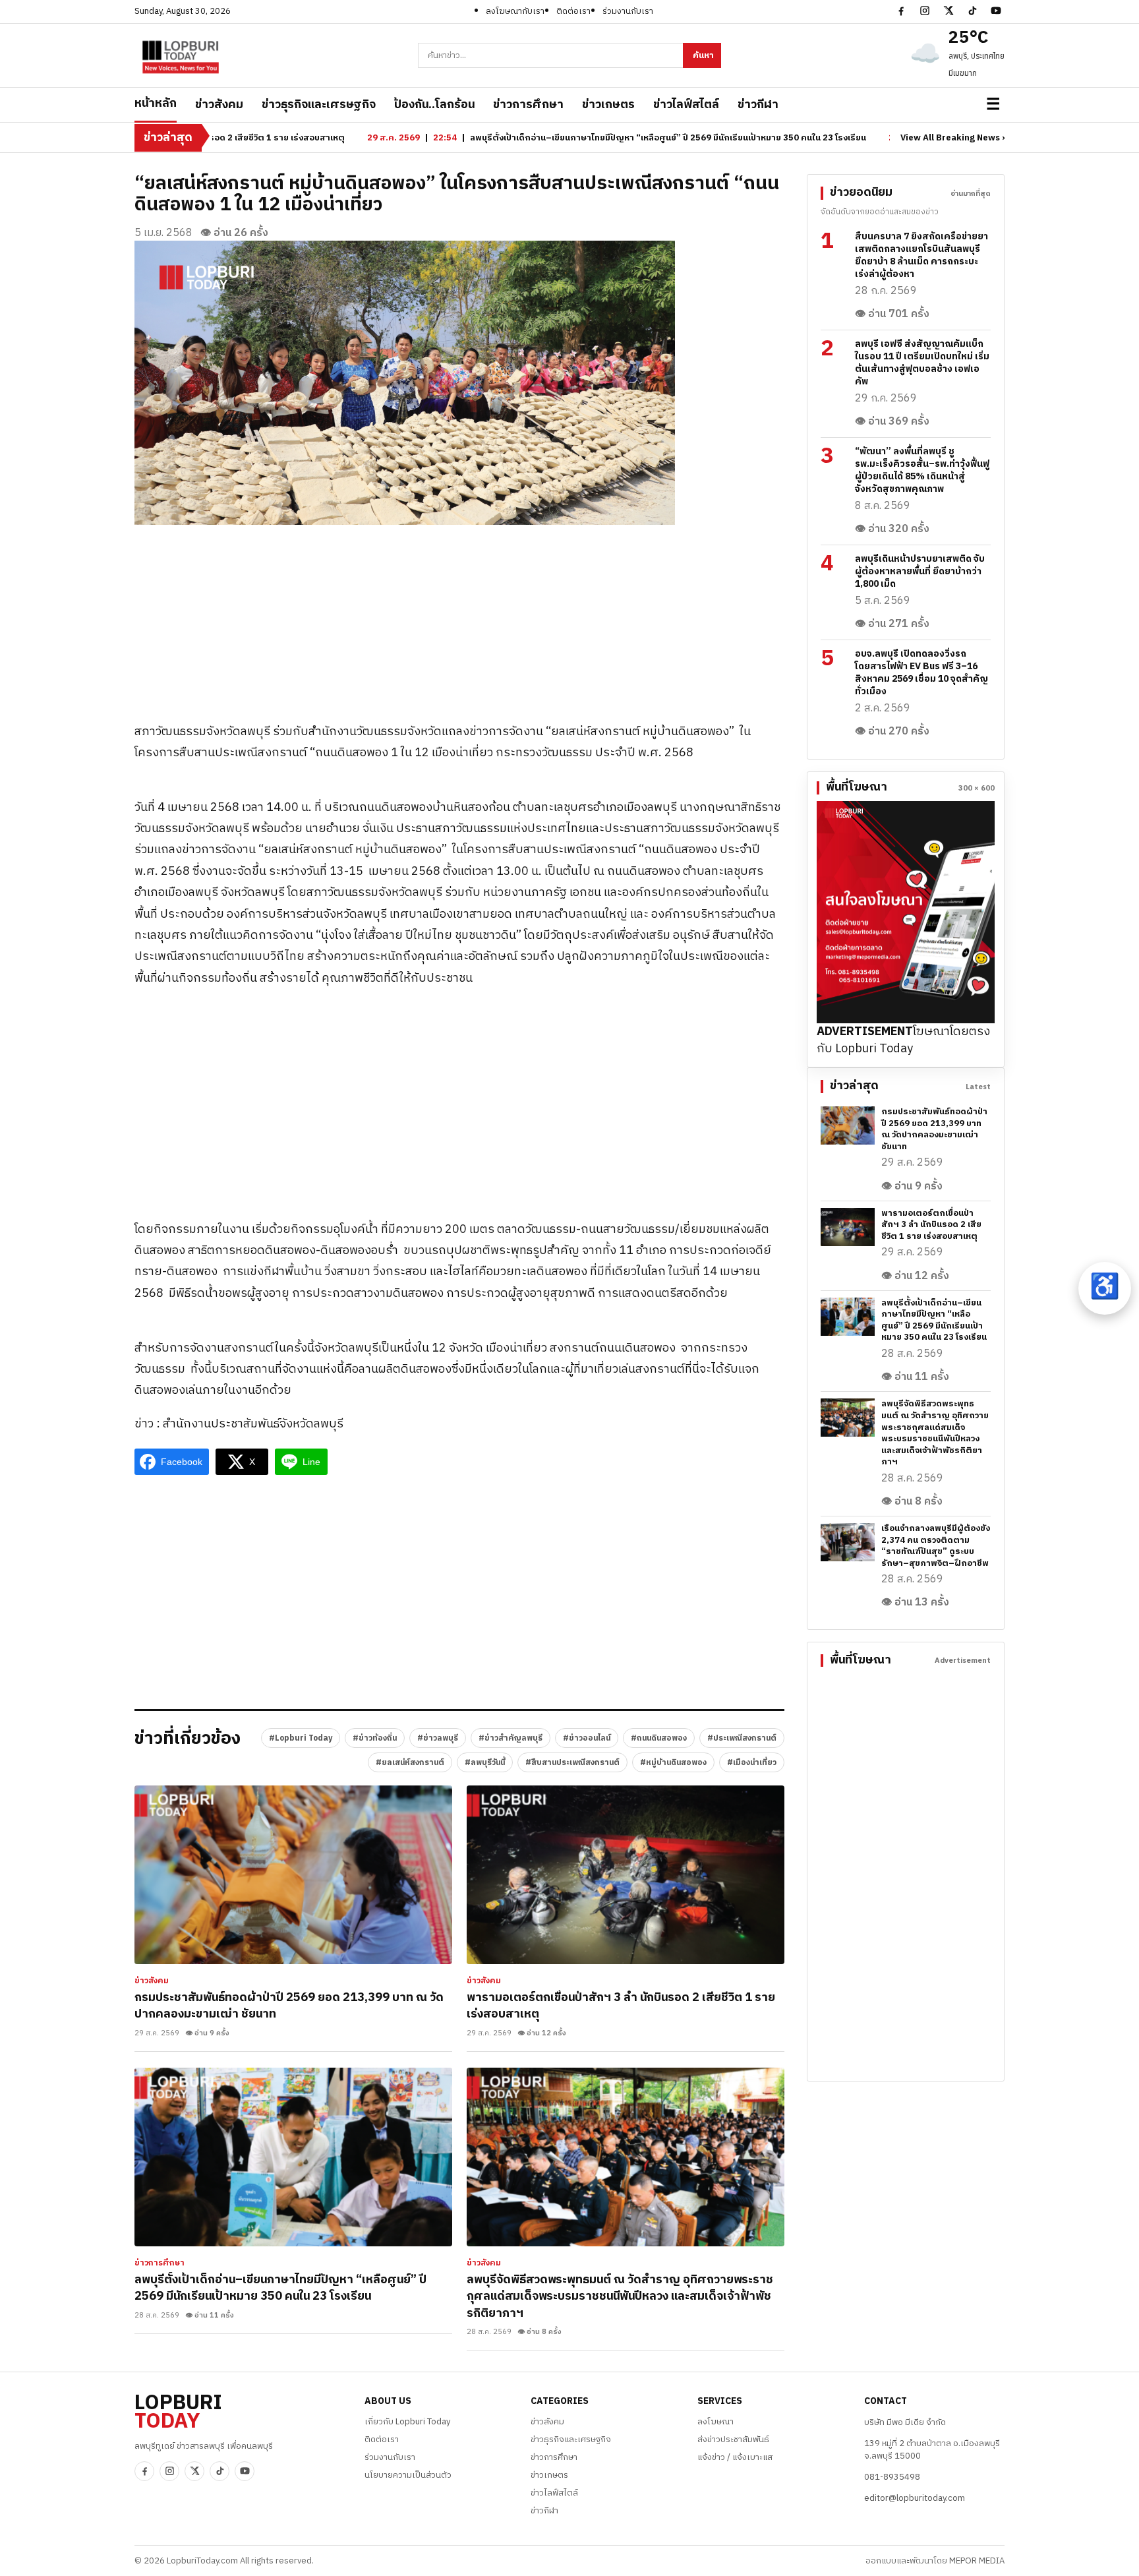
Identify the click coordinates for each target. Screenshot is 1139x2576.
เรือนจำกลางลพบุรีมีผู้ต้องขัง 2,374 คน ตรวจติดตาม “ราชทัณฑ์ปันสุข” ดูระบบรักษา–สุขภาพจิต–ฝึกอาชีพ (936, 1546)
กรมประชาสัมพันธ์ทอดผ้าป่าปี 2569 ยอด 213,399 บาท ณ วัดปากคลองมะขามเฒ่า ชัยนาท (289, 2006)
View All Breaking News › (952, 138)
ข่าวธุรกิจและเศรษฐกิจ (319, 105)
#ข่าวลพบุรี (438, 1738)
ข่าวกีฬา (758, 105)
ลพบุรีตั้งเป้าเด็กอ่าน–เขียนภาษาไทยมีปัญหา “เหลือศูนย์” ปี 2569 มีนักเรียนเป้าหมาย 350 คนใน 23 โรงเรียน (280, 2289)
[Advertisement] (459, 617)
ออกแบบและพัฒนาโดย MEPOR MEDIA (935, 2561)
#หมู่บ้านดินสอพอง (673, 1763)
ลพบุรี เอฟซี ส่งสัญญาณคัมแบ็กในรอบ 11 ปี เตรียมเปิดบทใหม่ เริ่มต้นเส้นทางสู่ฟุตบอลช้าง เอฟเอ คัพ (922, 363)
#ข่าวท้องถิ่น (375, 1738)
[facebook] (901, 11)
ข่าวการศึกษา (528, 105)
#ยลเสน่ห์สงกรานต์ (410, 1763)
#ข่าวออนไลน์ (587, 1738)
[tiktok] (972, 11)
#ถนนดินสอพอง (659, 1738)
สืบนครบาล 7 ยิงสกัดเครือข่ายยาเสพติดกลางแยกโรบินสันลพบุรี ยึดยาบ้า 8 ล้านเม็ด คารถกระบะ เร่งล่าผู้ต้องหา (921, 255)
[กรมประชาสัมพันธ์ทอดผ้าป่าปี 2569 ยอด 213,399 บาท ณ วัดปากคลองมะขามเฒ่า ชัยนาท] (293, 1875)
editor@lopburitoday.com (915, 2498)
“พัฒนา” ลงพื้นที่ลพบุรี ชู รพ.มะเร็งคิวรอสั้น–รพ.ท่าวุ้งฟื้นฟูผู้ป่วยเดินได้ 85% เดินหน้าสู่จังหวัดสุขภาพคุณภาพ (922, 470)
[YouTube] (996, 11)
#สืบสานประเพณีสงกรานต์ (572, 1763)
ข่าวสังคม (219, 105)
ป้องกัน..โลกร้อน (434, 105)
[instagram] (925, 11)
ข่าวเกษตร (608, 105)
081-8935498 (892, 2477)
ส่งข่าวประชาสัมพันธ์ (733, 2440)
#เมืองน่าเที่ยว (752, 1763)
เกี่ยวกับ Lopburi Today (407, 2422)
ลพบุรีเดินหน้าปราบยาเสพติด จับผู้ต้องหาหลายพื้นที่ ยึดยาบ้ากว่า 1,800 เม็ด (920, 571)
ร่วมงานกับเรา (628, 11)
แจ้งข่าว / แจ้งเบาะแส (735, 2457)
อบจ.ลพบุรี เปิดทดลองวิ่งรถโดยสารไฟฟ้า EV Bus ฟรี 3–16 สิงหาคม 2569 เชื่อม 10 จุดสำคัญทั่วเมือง (921, 673)
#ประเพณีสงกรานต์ (742, 1738)
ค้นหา (703, 55)
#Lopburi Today (301, 1738)
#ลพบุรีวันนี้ (485, 1763)
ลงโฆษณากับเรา (515, 11)
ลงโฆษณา (716, 2422)
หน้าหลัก (156, 104)
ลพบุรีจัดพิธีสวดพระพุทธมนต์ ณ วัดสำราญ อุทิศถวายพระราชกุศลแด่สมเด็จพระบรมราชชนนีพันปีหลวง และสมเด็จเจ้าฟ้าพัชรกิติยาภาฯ (620, 2297)
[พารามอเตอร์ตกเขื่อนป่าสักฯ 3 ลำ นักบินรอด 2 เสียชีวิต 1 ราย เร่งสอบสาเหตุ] (626, 1875)
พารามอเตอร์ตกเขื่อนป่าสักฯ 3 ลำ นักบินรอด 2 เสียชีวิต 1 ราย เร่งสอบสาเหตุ (621, 2006)
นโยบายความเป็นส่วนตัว (408, 2475)
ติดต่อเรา (573, 11)
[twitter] (949, 11)
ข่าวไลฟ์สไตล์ (686, 105)
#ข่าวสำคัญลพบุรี (511, 1738)
